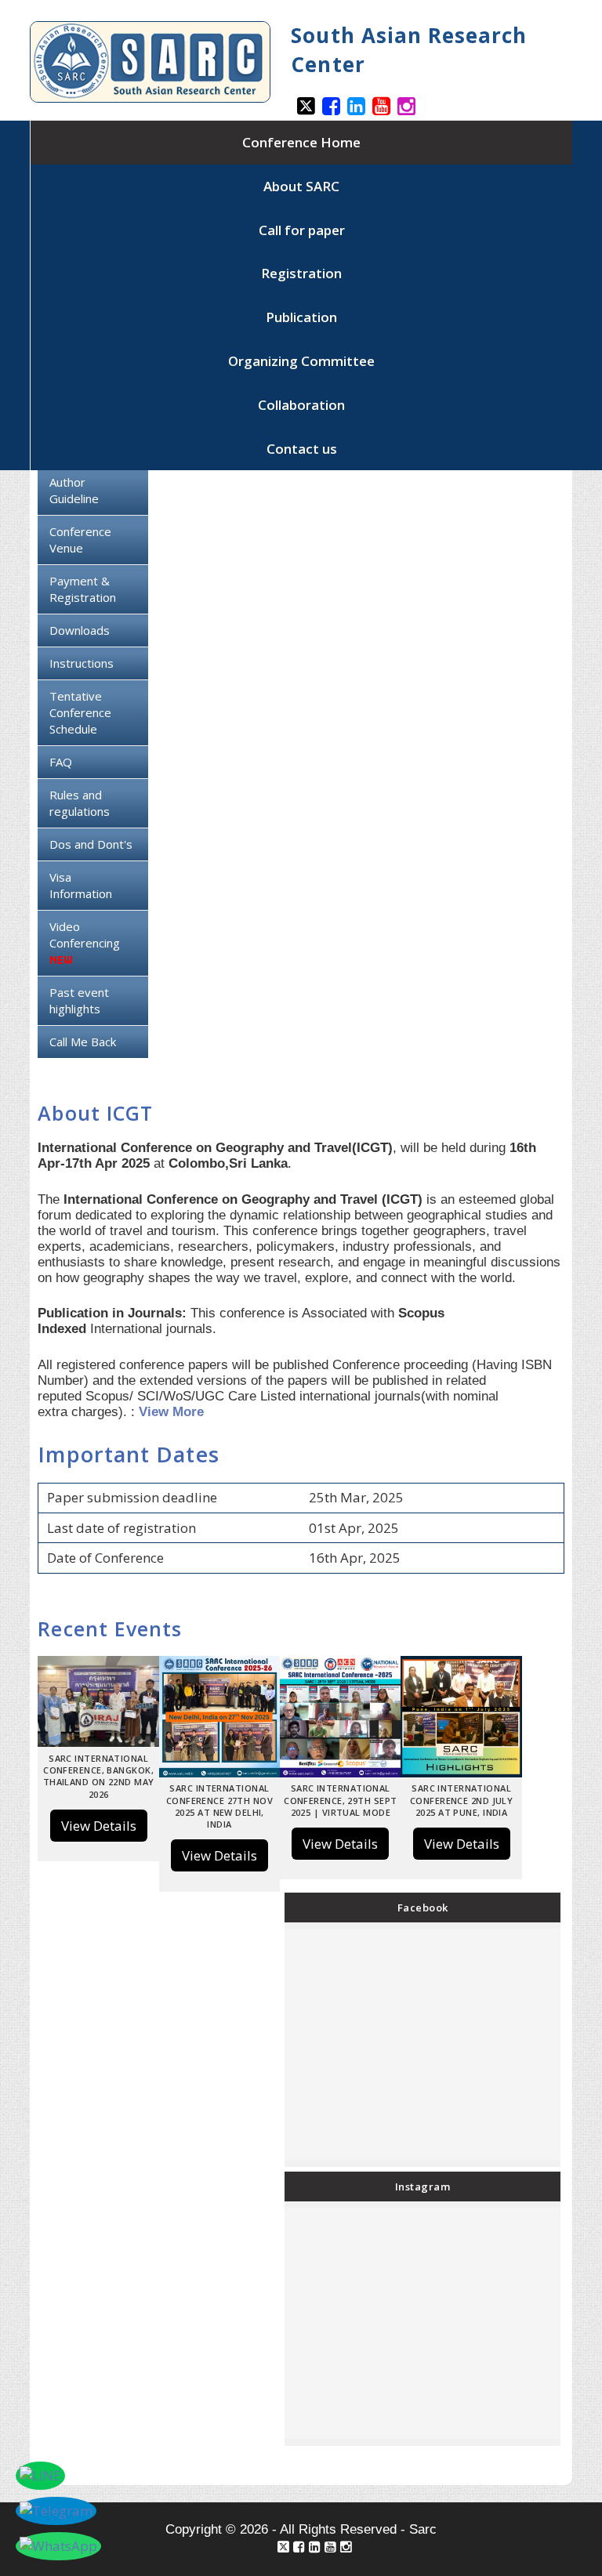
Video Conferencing (85, 935)
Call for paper (302, 230)
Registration (301, 273)
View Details (99, 1826)
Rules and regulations (80, 803)
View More (171, 1412)
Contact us (302, 449)
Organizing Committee (301, 361)
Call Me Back (83, 1042)
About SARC (301, 186)
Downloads (80, 630)
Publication (301, 317)
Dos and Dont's (91, 844)
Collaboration (301, 405)
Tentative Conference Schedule (80, 712)
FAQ (61, 762)
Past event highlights (79, 1000)
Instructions (82, 663)
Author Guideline (74, 490)
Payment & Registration (83, 589)
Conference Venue (80, 540)
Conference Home (301, 142)
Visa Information (81, 885)
